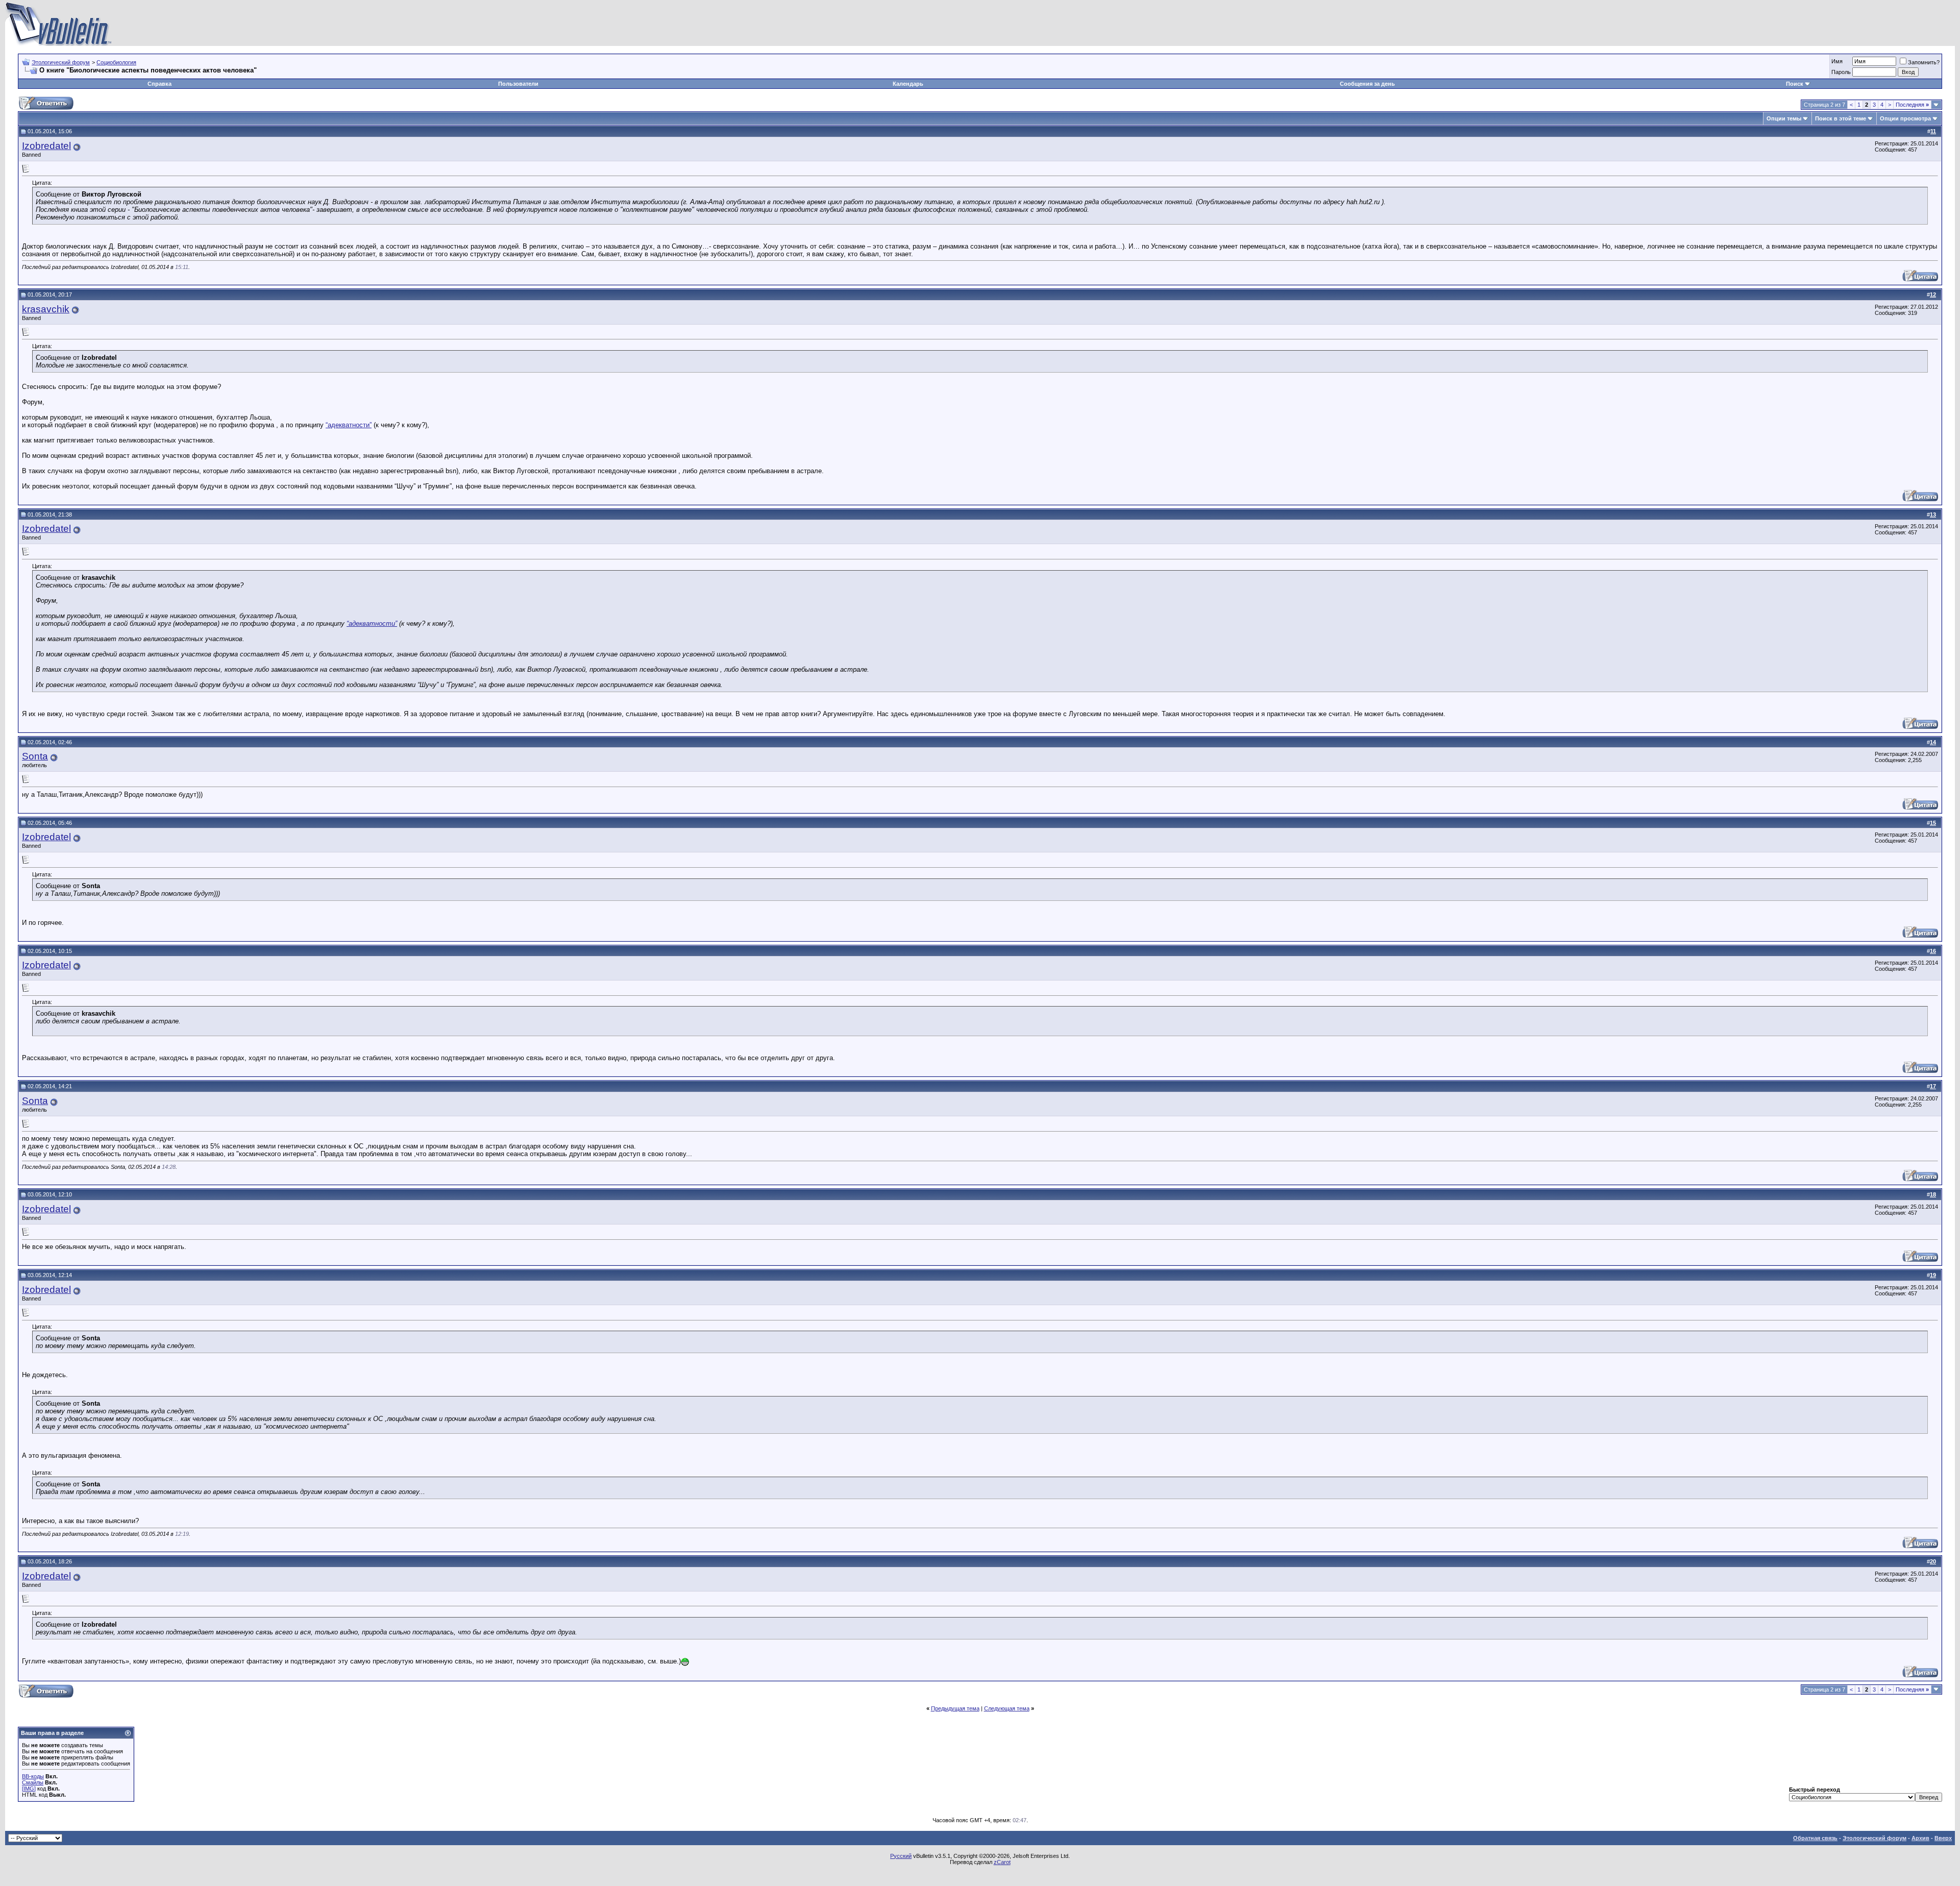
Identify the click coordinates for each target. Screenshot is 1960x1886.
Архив (1920, 1838)
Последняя (1912, 105)
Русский (901, 1856)
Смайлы (33, 1782)
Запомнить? (1924, 62)
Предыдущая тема (955, 1708)
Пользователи (518, 84)
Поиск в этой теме (1841, 118)
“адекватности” (349, 425)
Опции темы (1784, 118)
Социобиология (116, 62)
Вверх (1943, 1838)
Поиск (1795, 84)
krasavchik (46, 309)
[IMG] (29, 1789)
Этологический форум (61, 62)
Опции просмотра (1905, 118)
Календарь (908, 84)
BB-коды (33, 1776)
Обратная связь (1815, 1838)
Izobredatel (46, 146)
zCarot (1002, 1862)
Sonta (35, 756)
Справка (160, 84)
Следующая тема (1007, 1708)
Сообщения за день (1367, 84)
